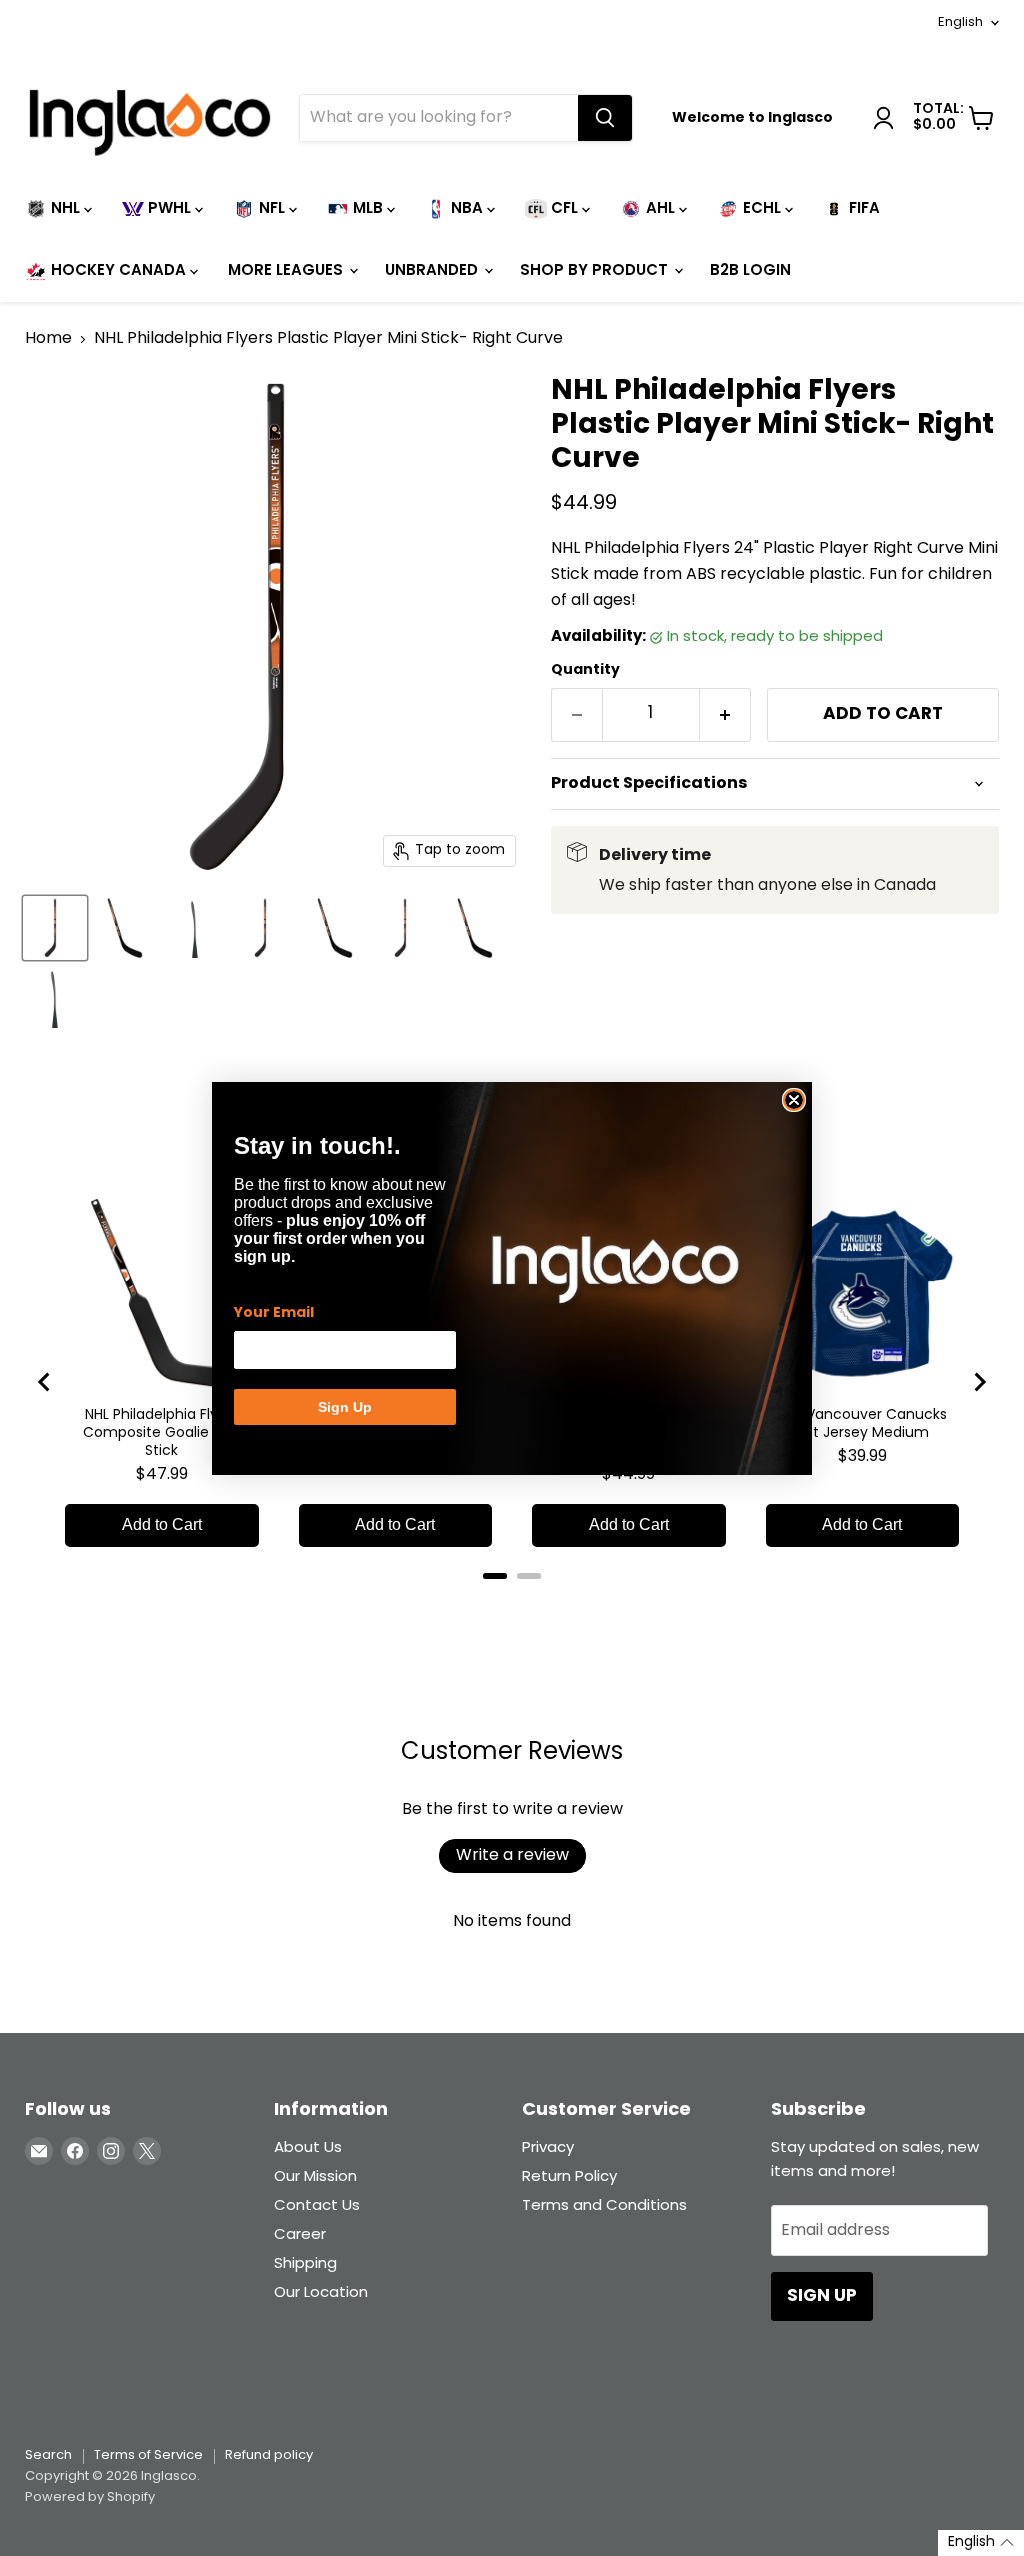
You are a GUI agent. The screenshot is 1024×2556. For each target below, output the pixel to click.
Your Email (274, 1313)
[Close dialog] (794, 1100)
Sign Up (345, 1407)
